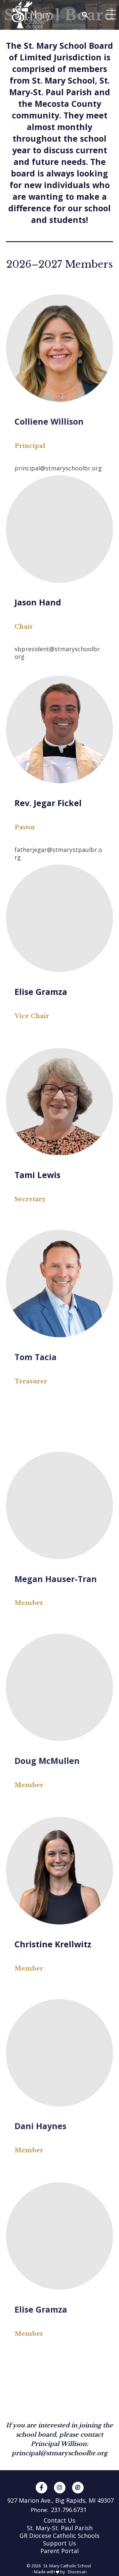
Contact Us (59, 2520)
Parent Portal (59, 2551)
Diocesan (77, 2572)
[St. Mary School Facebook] (41, 2488)
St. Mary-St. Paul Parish (60, 2528)
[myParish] (78, 2488)
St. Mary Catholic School (67, 2566)
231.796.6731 (69, 2510)
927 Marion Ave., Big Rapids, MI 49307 (60, 2501)
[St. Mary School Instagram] (60, 2488)
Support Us (59, 2543)
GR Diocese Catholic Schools (59, 2536)
